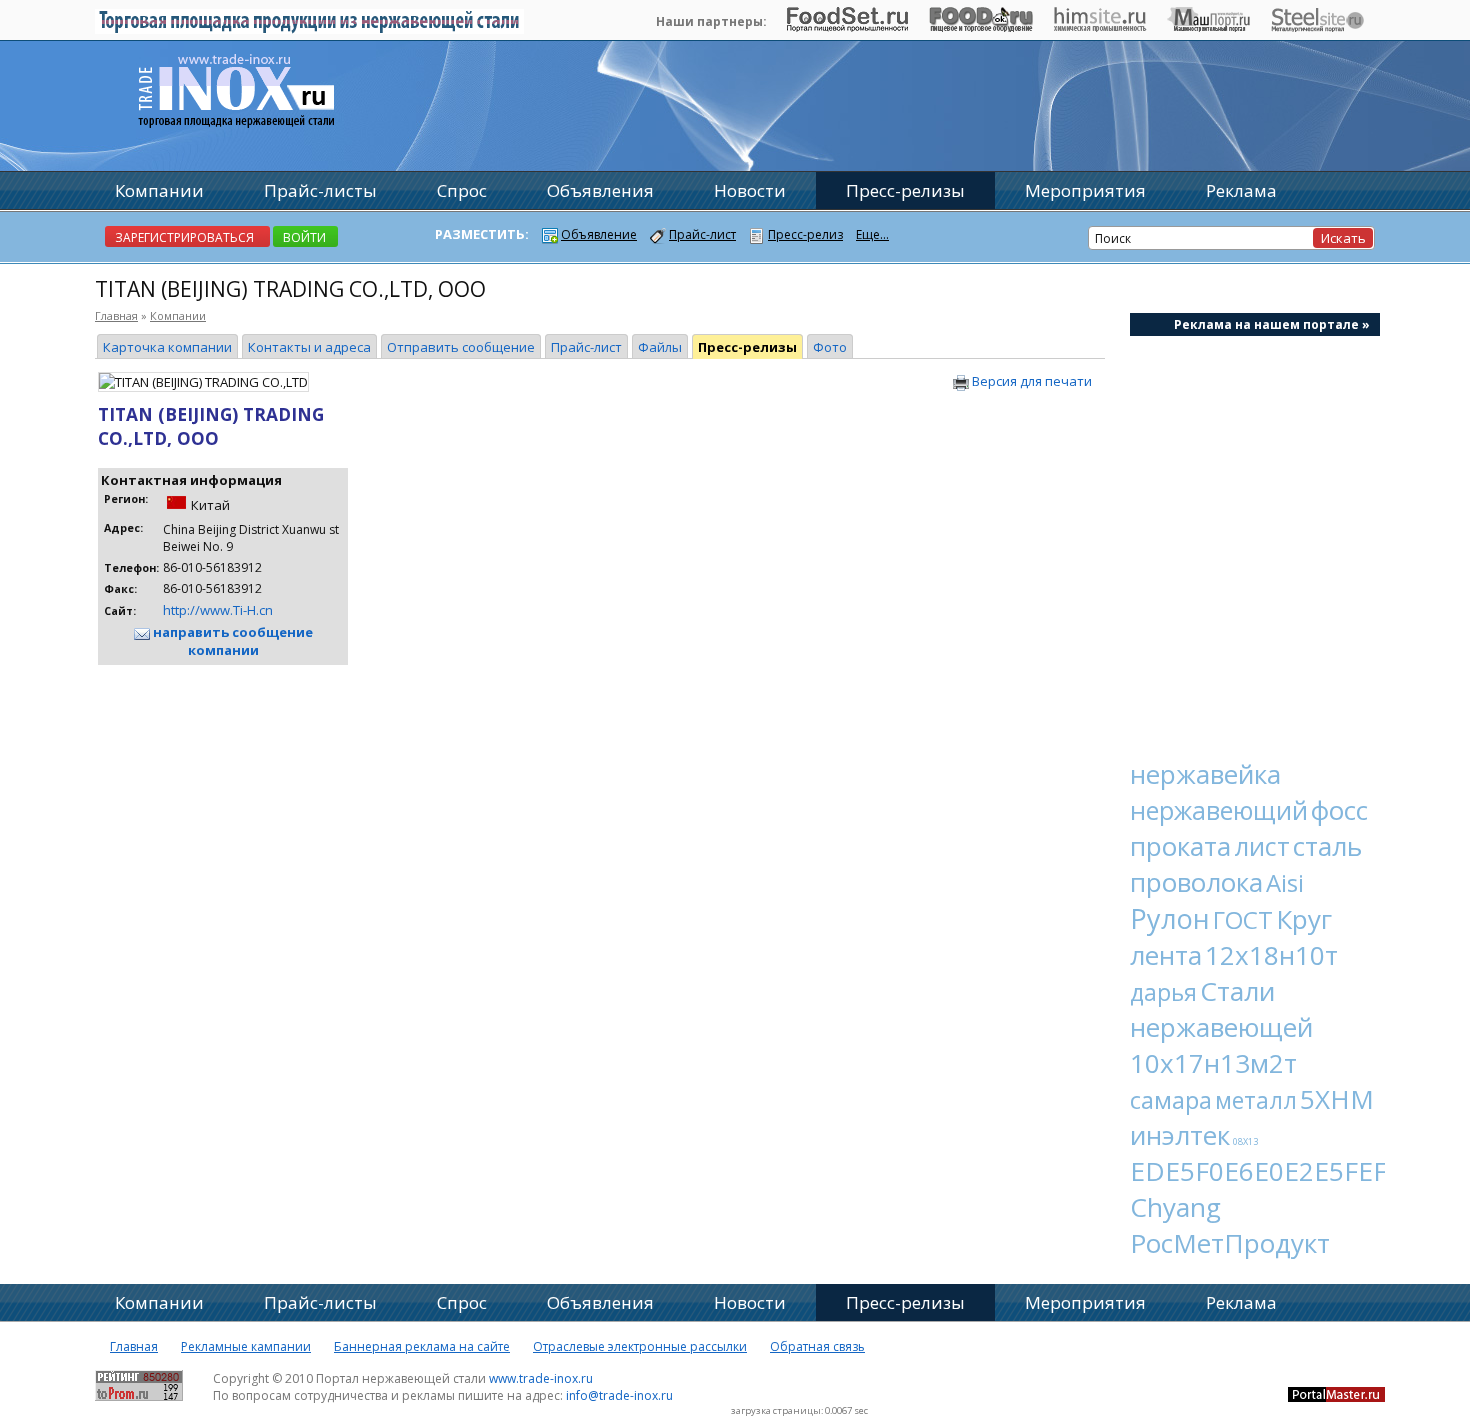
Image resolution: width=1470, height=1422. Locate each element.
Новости (750, 190)
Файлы (660, 347)
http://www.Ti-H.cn (218, 610)
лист (1262, 846)
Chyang (1175, 1207)
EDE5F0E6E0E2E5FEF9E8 (1281, 1171)
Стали (1237, 991)
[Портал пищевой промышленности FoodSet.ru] (847, 27)
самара (1171, 1099)
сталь (1327, 846)
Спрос (462, 190)
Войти (304, 237)
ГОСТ (1243, 919)
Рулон (1170, 918)
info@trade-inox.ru (619, 1395)
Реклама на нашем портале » (1272, 324)
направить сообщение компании (231, 641)
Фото (830, 347)
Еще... (872, 234)
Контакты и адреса (309, 347)
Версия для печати (1030, 381)
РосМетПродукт (1230, 1243)
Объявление (599, 234)
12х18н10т (1271, 955)
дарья (1163, 992)
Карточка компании (167, 347)
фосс (1339, 810)
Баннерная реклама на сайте (422, 1346)
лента (1166, 955)
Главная (116, 315)
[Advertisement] (1255, 536)
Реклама (1241, 190)
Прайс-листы (320, 190)
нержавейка (1205, 774)
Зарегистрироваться (184, 237)
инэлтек (1180, 1135)
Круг (1304, 919)
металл (1256, 1100)
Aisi (1285, 882)
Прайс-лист (586, 347)
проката (1180, 846)
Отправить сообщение (461, 347)
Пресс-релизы (747, 347)
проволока (1196, 882)
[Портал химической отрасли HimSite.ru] (1100, 27)
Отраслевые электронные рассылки (640, 1346)
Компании (178, 315)
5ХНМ (1337, 1099)
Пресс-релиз (805, 234)
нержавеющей (1221, 1027)
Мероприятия (1085, 190)
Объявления (600, 190)
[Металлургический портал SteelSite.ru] (1317, 27)
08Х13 (1245, 1141)
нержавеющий (1219, 810)
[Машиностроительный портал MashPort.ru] (1208, 27)
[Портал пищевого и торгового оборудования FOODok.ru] (980, 27)
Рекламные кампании (246, 1346)
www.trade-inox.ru (541, 1378)
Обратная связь (817, 1346)
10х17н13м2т (1213, 1063)
